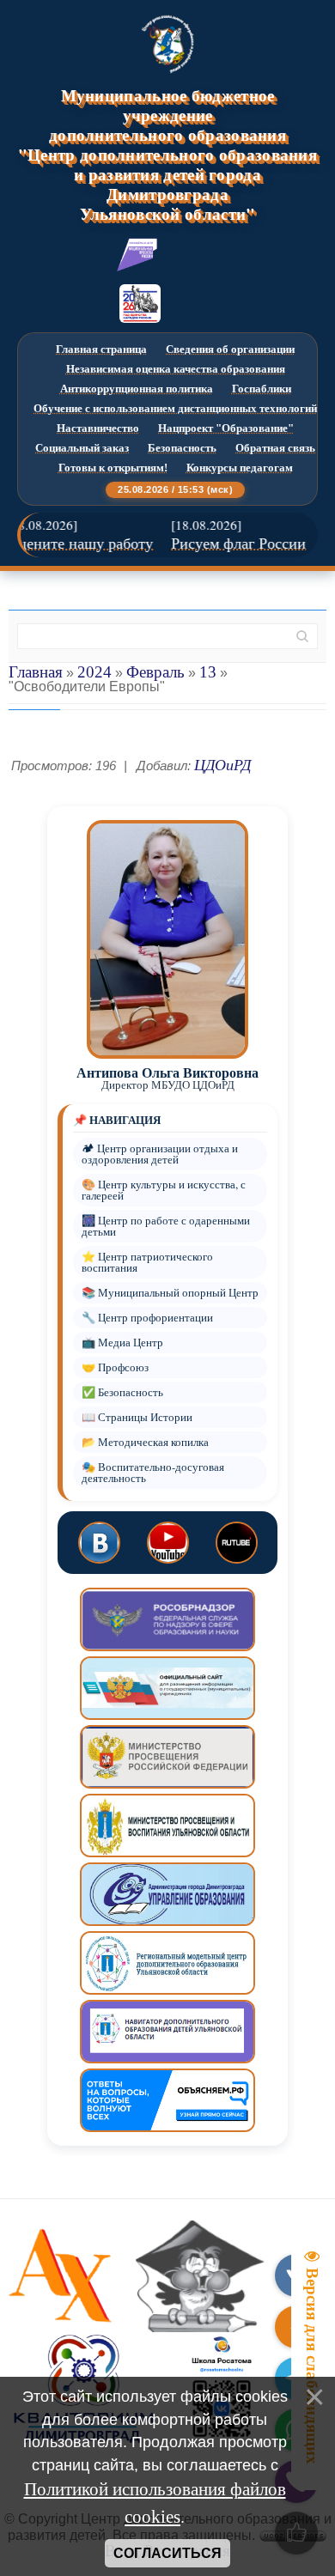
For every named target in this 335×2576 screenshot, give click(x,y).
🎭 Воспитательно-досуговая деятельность (153, 1473)
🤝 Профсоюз (115, 1367)
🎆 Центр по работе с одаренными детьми (166, 1226)
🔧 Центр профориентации (147, 1318)
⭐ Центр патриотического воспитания (147, 1262)
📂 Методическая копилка (145, 1442)
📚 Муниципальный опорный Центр (170, 1293)
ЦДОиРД (222, 765)
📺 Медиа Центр (122, 1343)
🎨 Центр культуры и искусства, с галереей (164, 1190)
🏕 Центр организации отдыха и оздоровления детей (160, 1154)
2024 (94, 672)
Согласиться (167, 2553)
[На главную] (167, 44)
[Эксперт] (137, 255)
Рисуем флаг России (225, 544)
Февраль (155, 672)
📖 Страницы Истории (137, 1417)
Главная (36, 672)
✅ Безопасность (122, 1392)
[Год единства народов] (140, 304)
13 (208, 672)
